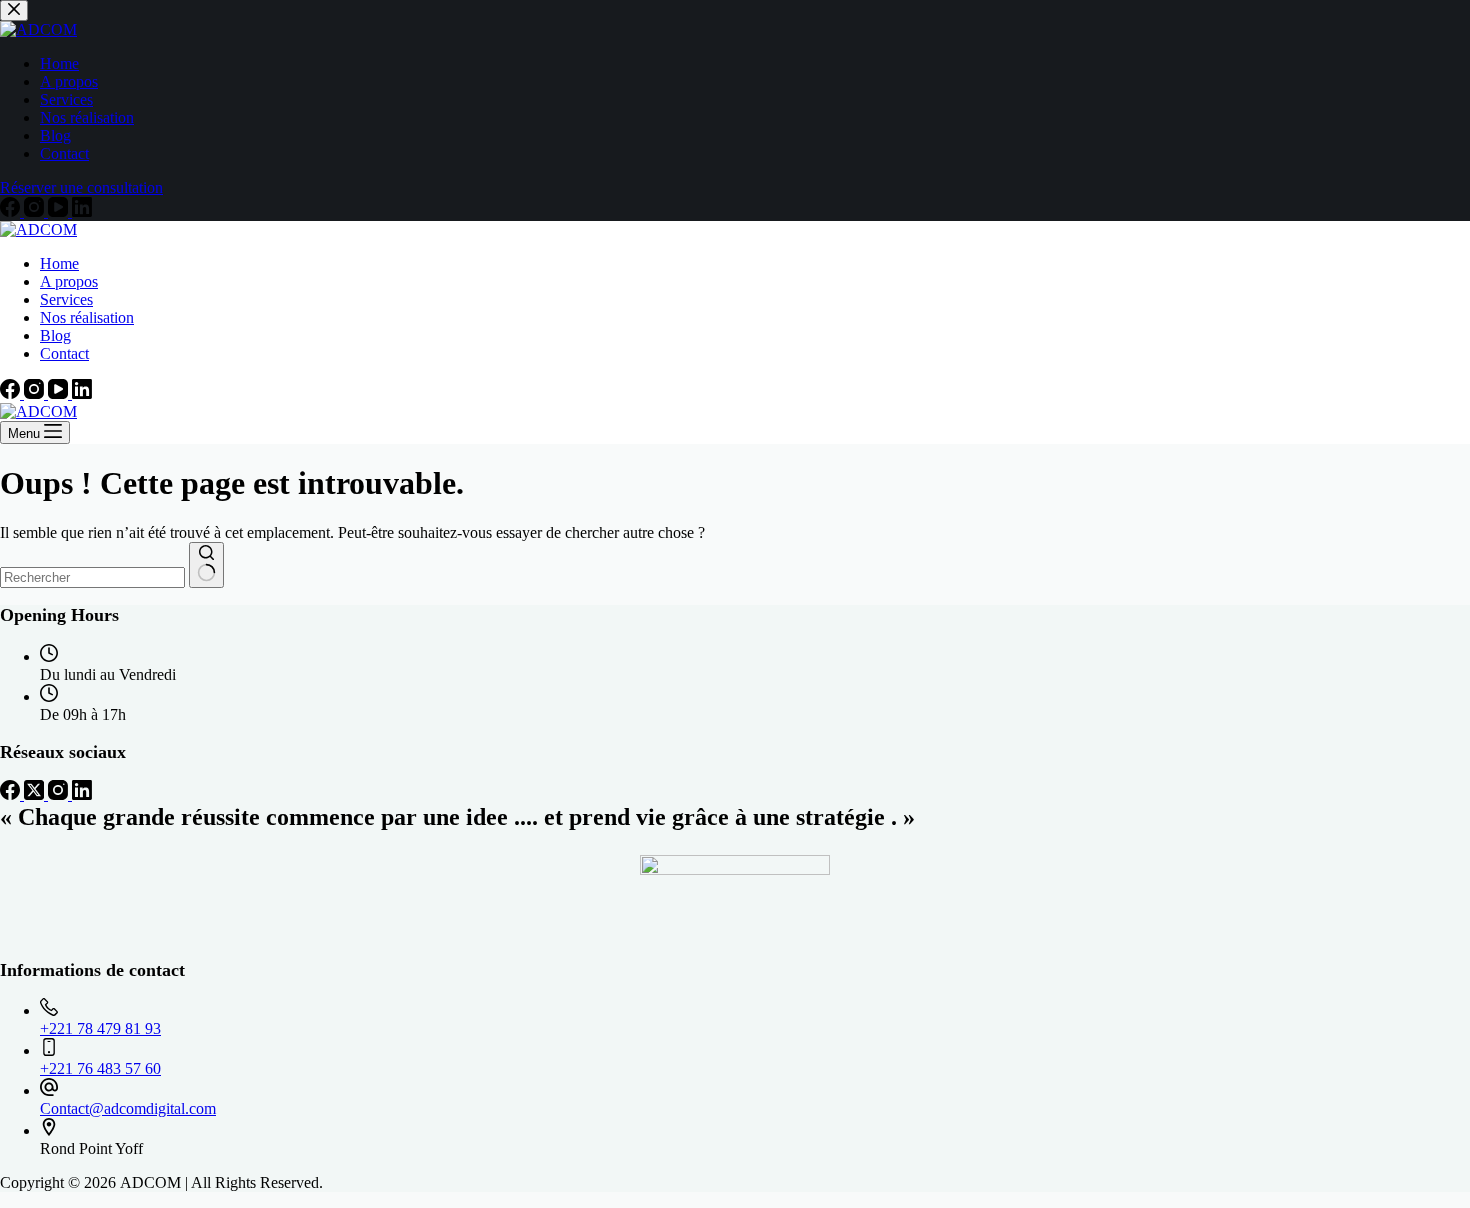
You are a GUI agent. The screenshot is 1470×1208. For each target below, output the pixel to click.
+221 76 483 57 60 (100, 1068)
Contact (64, 353)
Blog (55, 335)
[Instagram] (36, 393)
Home (59, 263)
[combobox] (92, 577)
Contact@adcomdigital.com (128, 1108)
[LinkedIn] (82, 393)
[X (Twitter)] (36, 794)
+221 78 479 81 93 (100, 1028)
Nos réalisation (87, 317)
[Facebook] (12, 393)
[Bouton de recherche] (206, 565)
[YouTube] (60, 393)
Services (66, 299)
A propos (69, 281)
